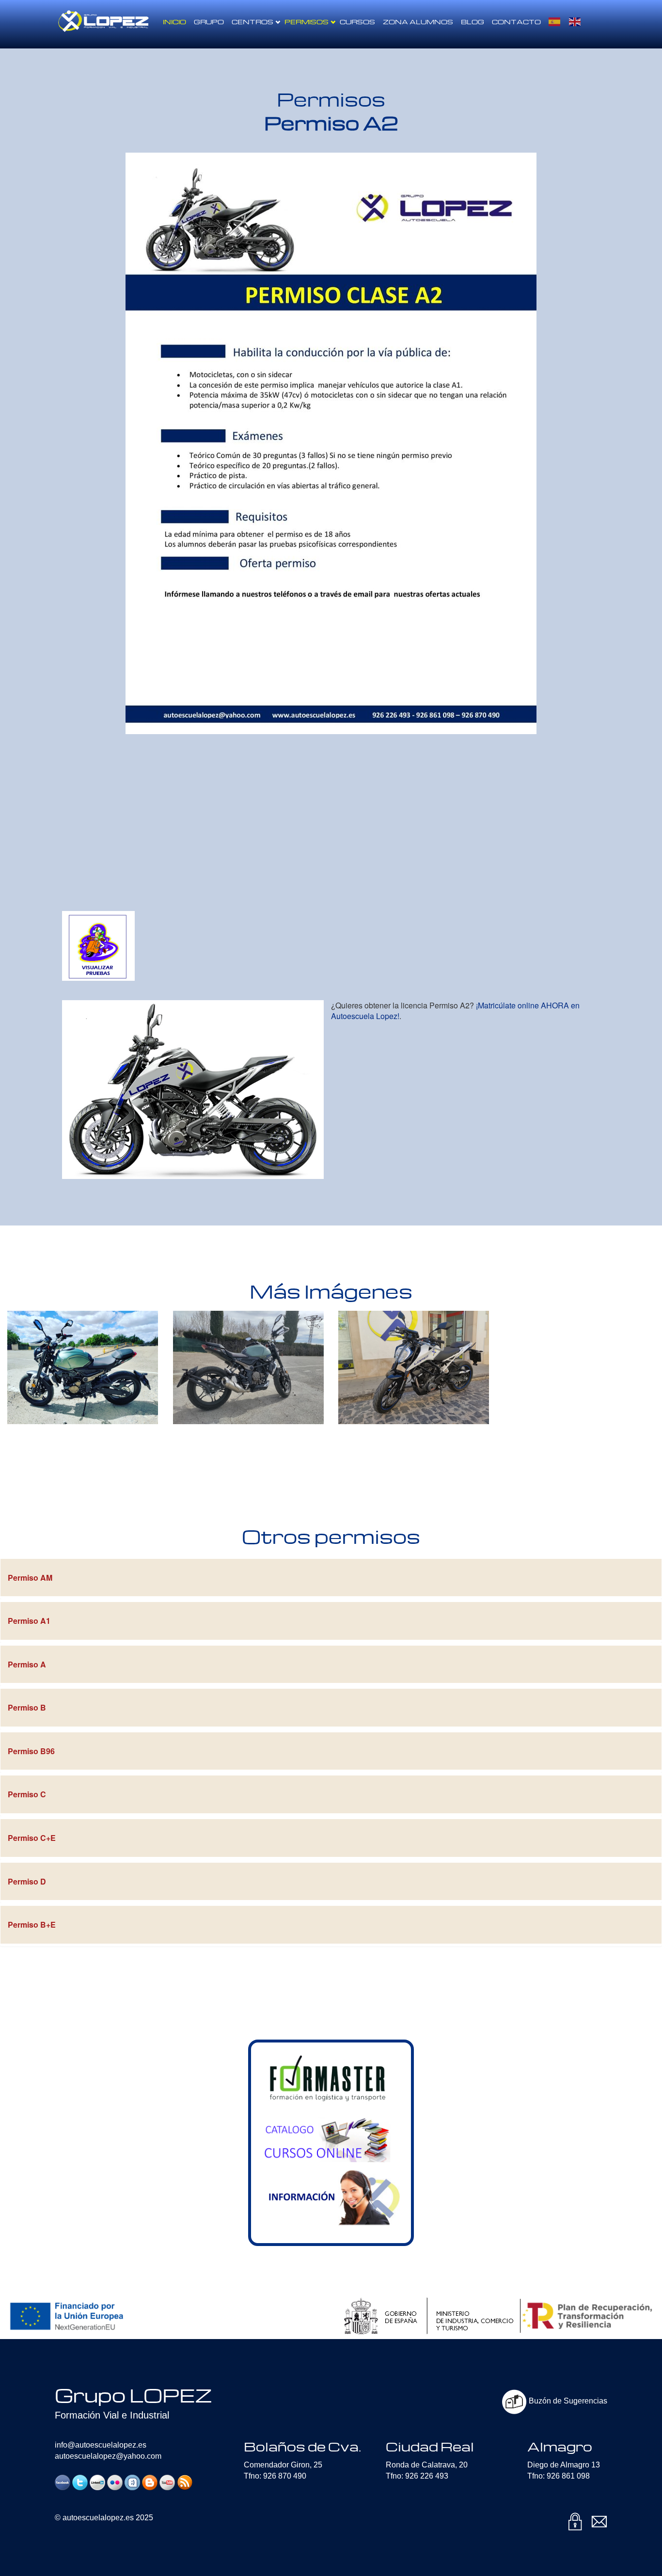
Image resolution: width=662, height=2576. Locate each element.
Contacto (516, 22)
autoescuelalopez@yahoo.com (108, 2456)
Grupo (209, 22)
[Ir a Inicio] (103, 12)
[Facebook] (63, 2482)
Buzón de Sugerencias (567, 2401)
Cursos (357, 22)
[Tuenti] (132, 2482)
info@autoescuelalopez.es (101, 2445)
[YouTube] (167, 2482)
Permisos (307, 22)
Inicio (174, 22)
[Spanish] (555, 22)
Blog (473, 22)
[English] (575, 22)
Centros (252, 22)
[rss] (185, 2482)
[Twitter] (80, 2482)
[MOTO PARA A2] (193, 1090)
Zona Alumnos (418, 22)
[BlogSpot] (150, 2482)
